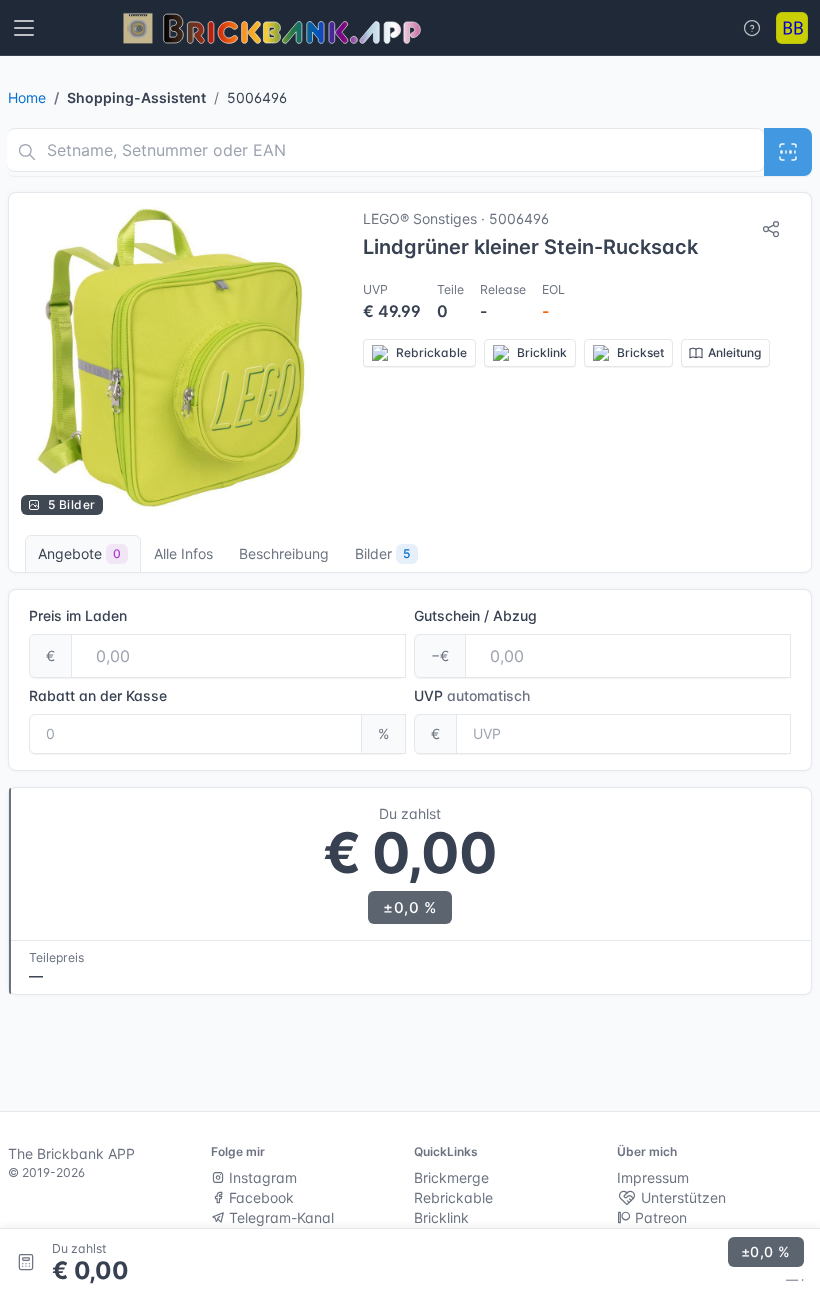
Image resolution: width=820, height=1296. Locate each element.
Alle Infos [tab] (183, 553)
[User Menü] (792, 28)
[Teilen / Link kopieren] (771, 229)
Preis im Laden (78, 615)
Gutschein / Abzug (475, 615)
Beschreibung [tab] (284, 553)
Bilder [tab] (382, 553)
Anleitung (734, 352)
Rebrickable (453, 1197)
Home (27, 97)
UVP (472, 695)
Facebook (259, 1197)
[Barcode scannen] (788, 152)
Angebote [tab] (79, 553)
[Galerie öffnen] (176, 360)
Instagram (261, 1177)
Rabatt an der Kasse (98, 695)
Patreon (659, 1217)
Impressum (653, 1177)
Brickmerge (451, 1177)
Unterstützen (681, 1197)
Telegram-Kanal (279, 1217)
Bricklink (441, 1217)
